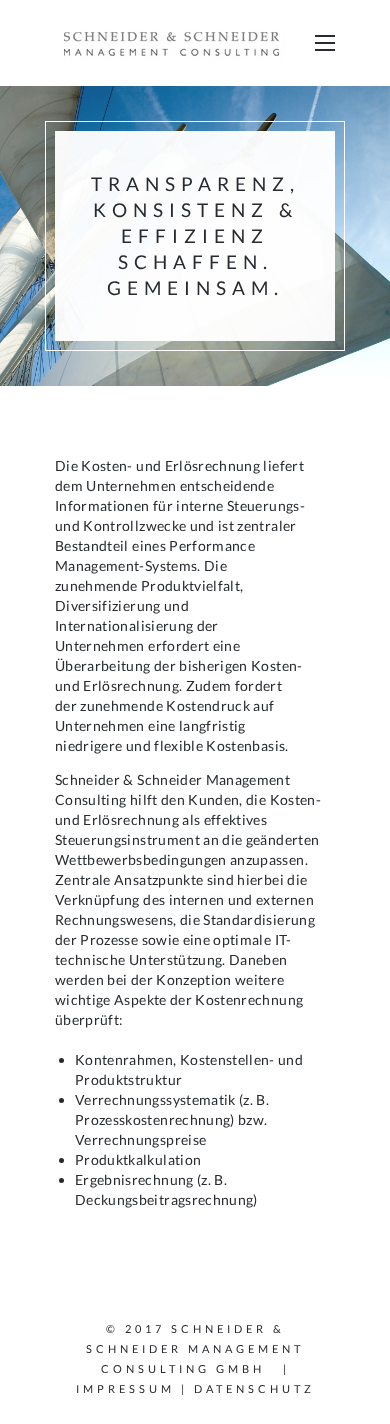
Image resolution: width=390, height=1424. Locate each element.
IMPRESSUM (125, 1388)
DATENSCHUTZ (254, 1388)
